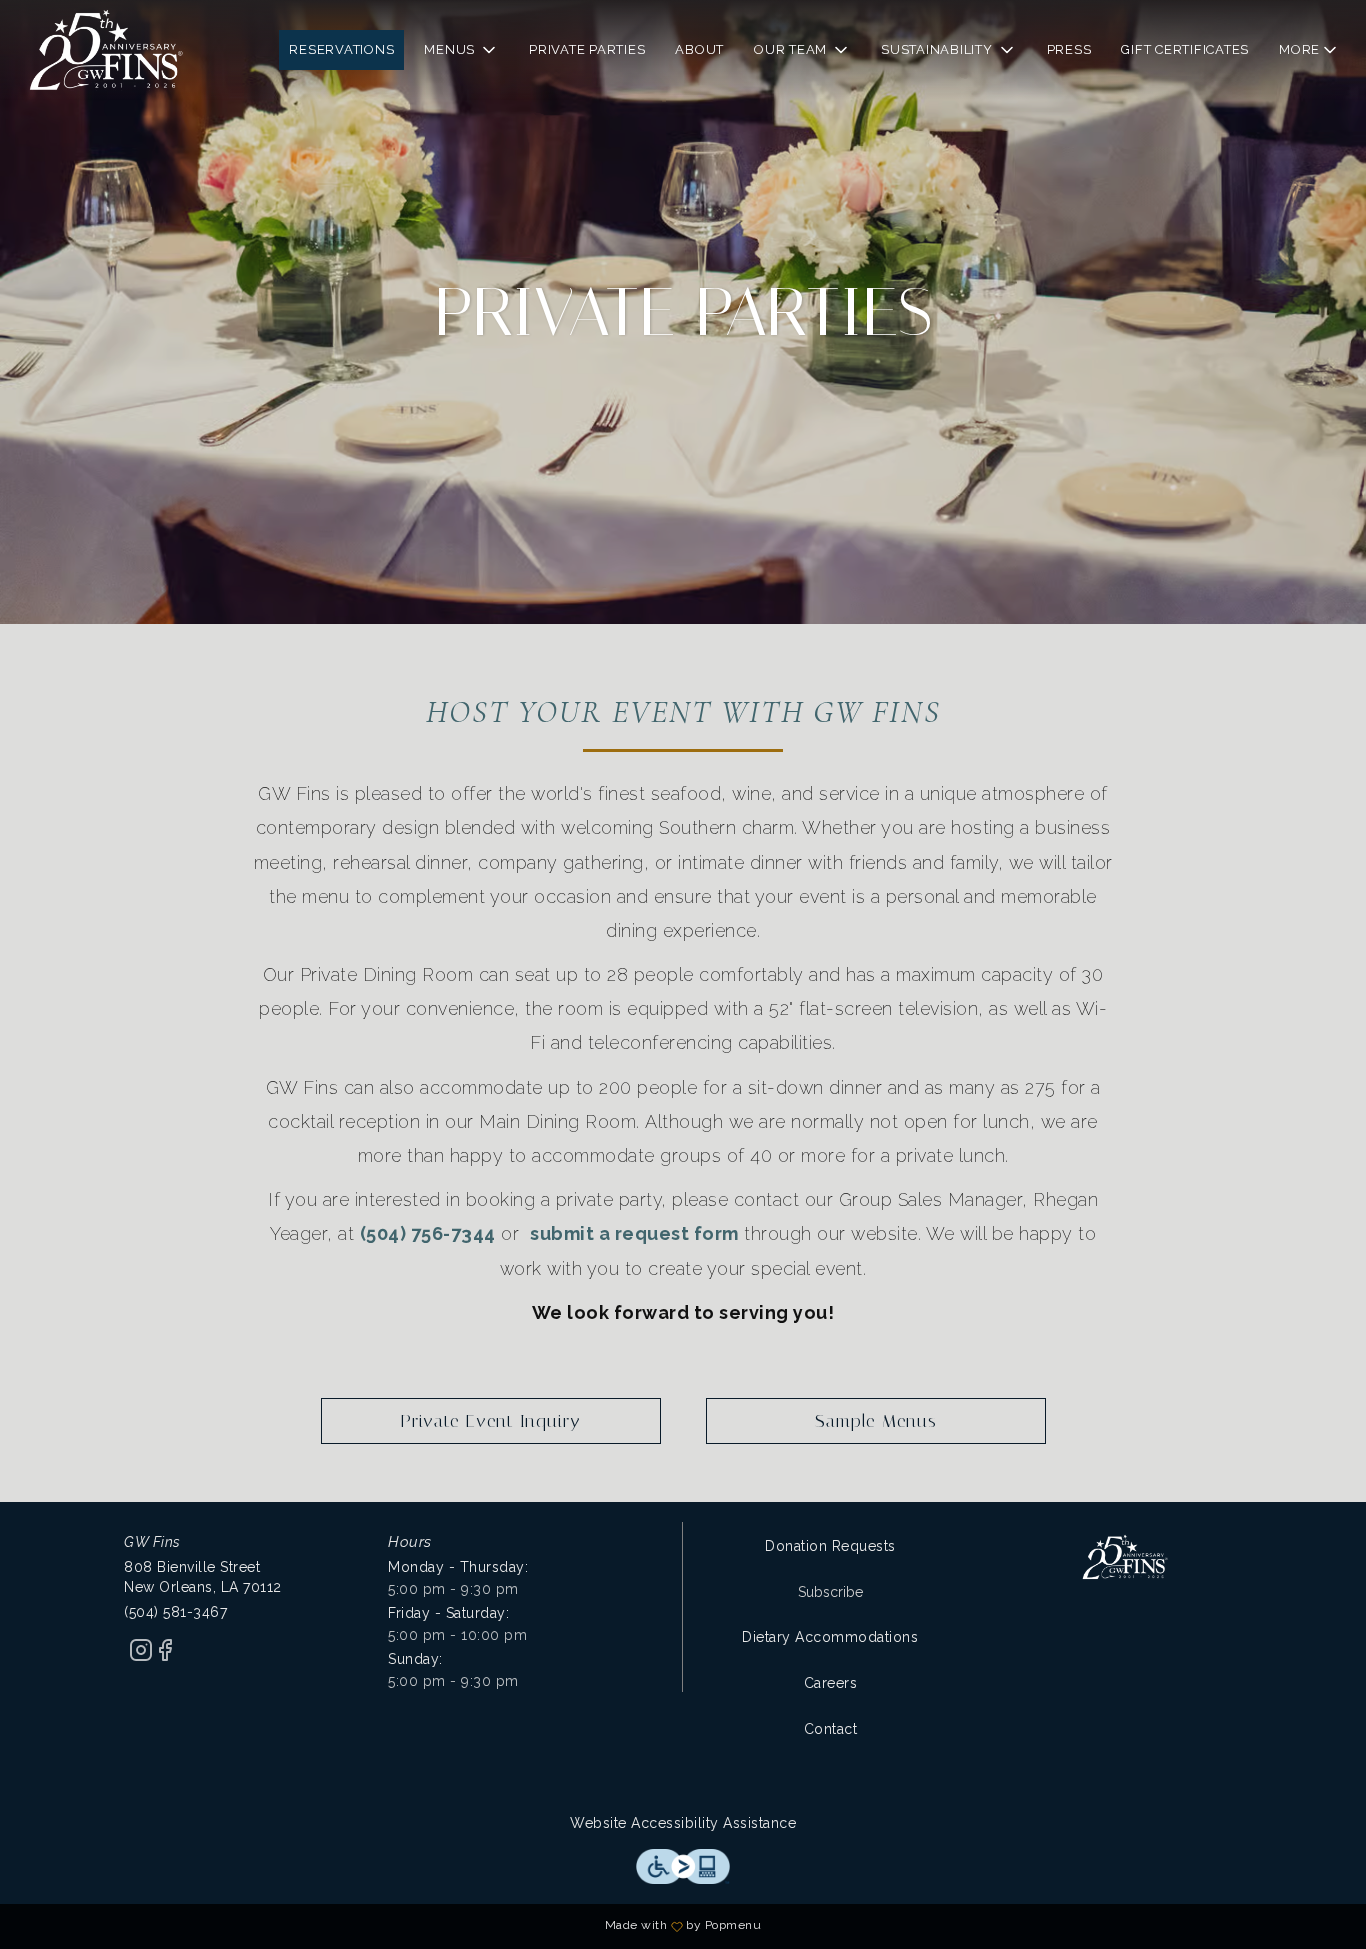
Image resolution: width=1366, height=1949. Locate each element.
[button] (461, 50)
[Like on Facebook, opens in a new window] (165, 1657)
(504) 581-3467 (175, 1612)
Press (1069, 49)
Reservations (341, 49)
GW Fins (1125, 1557)
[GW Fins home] (106, 50)
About (699, 49)
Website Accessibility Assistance (683, 1823)
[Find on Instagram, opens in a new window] (141, 1657)
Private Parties (587, 49)
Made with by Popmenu (388, 1926)
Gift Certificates (1185, 49)
